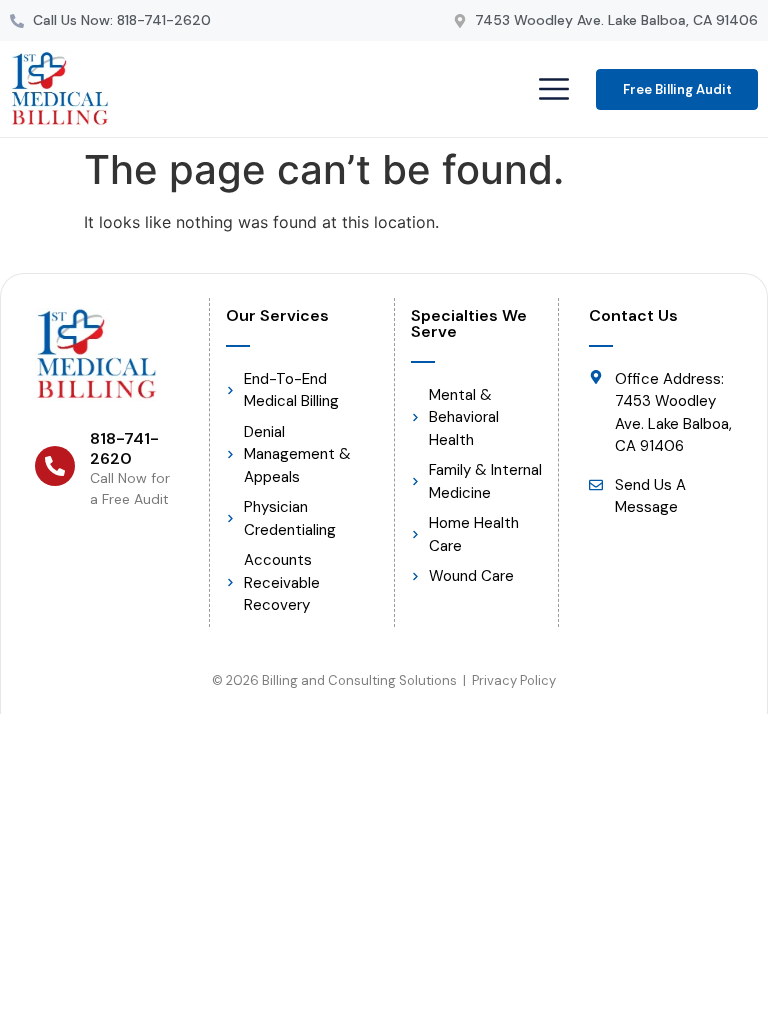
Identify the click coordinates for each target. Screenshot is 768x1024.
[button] (553, 90)
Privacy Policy (514, 680)
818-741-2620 (124, 448)
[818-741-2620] (55, 466)
